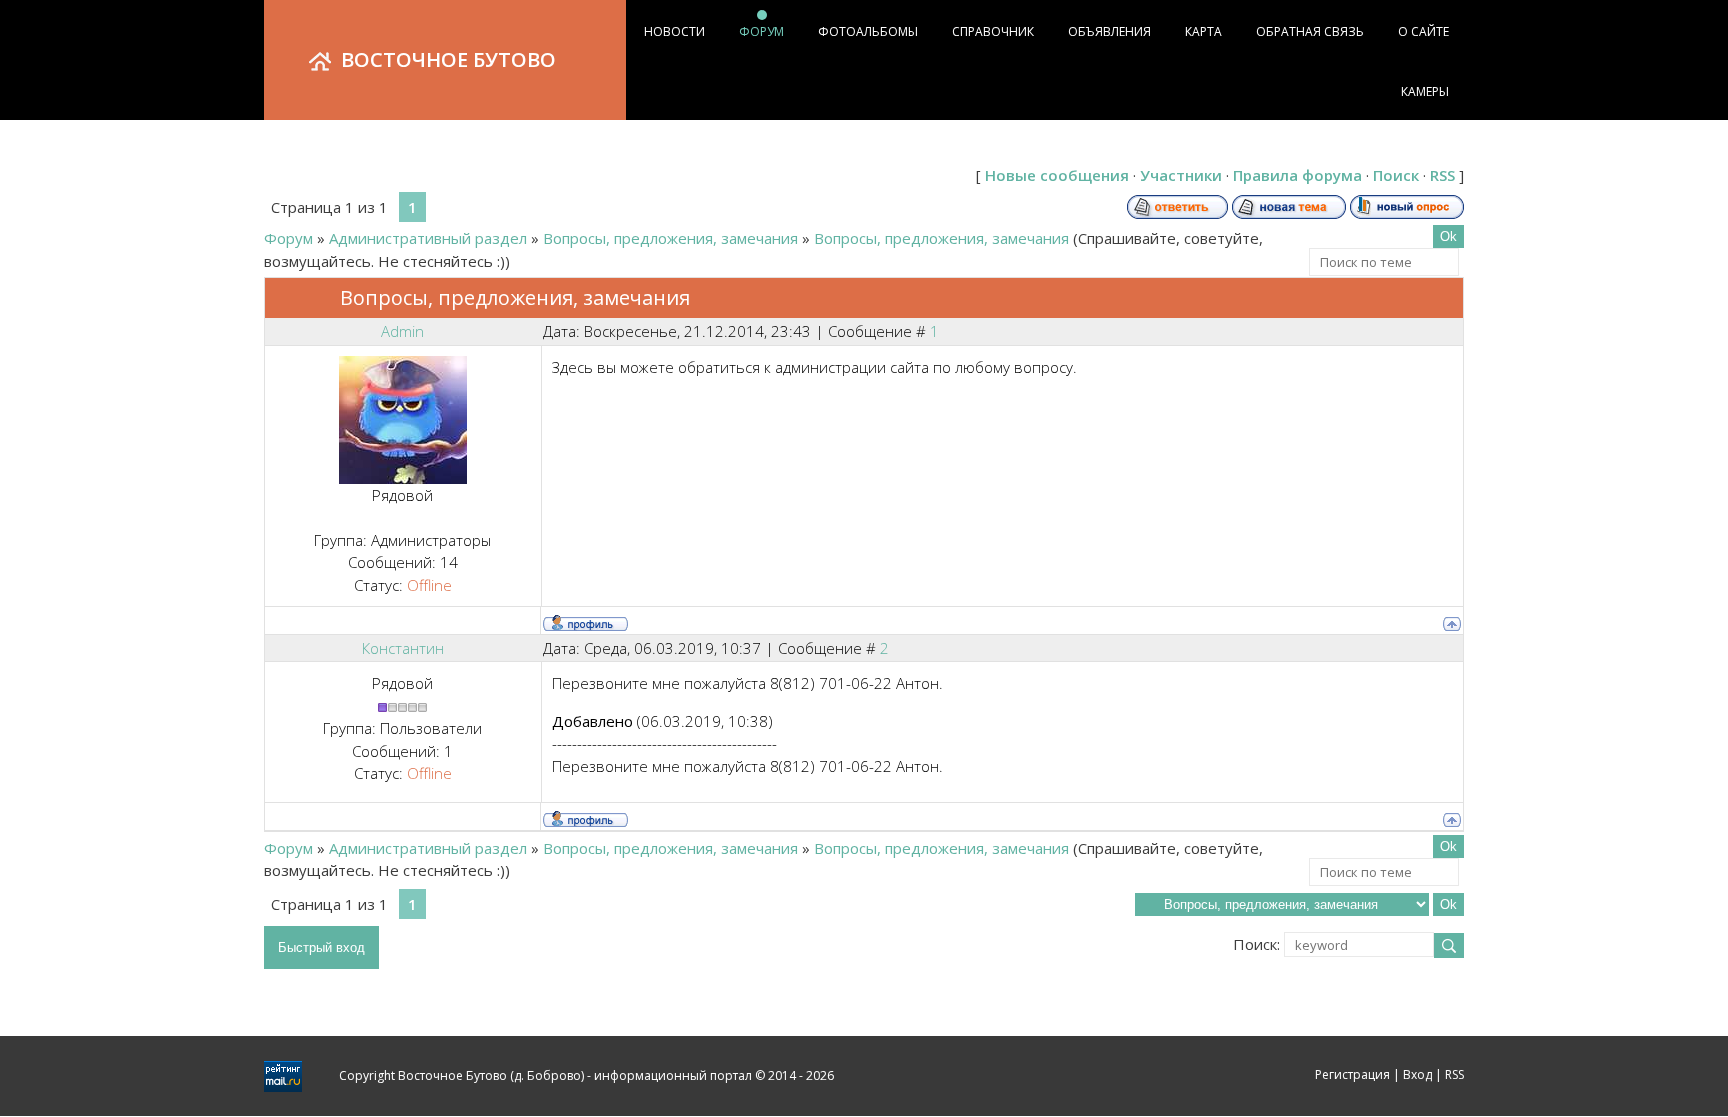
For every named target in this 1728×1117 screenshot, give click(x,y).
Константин (403, 648)
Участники (1181, 175)
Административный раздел (428, 238)
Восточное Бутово (448, 59)
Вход (1417, 1074)
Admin (402, 331)
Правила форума (1297, 175)
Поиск (1396, 175)
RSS (1442, 175)
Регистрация (1352, 1074)
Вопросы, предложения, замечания (670, 238)
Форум (288, 238)
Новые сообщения (1057, 175)
